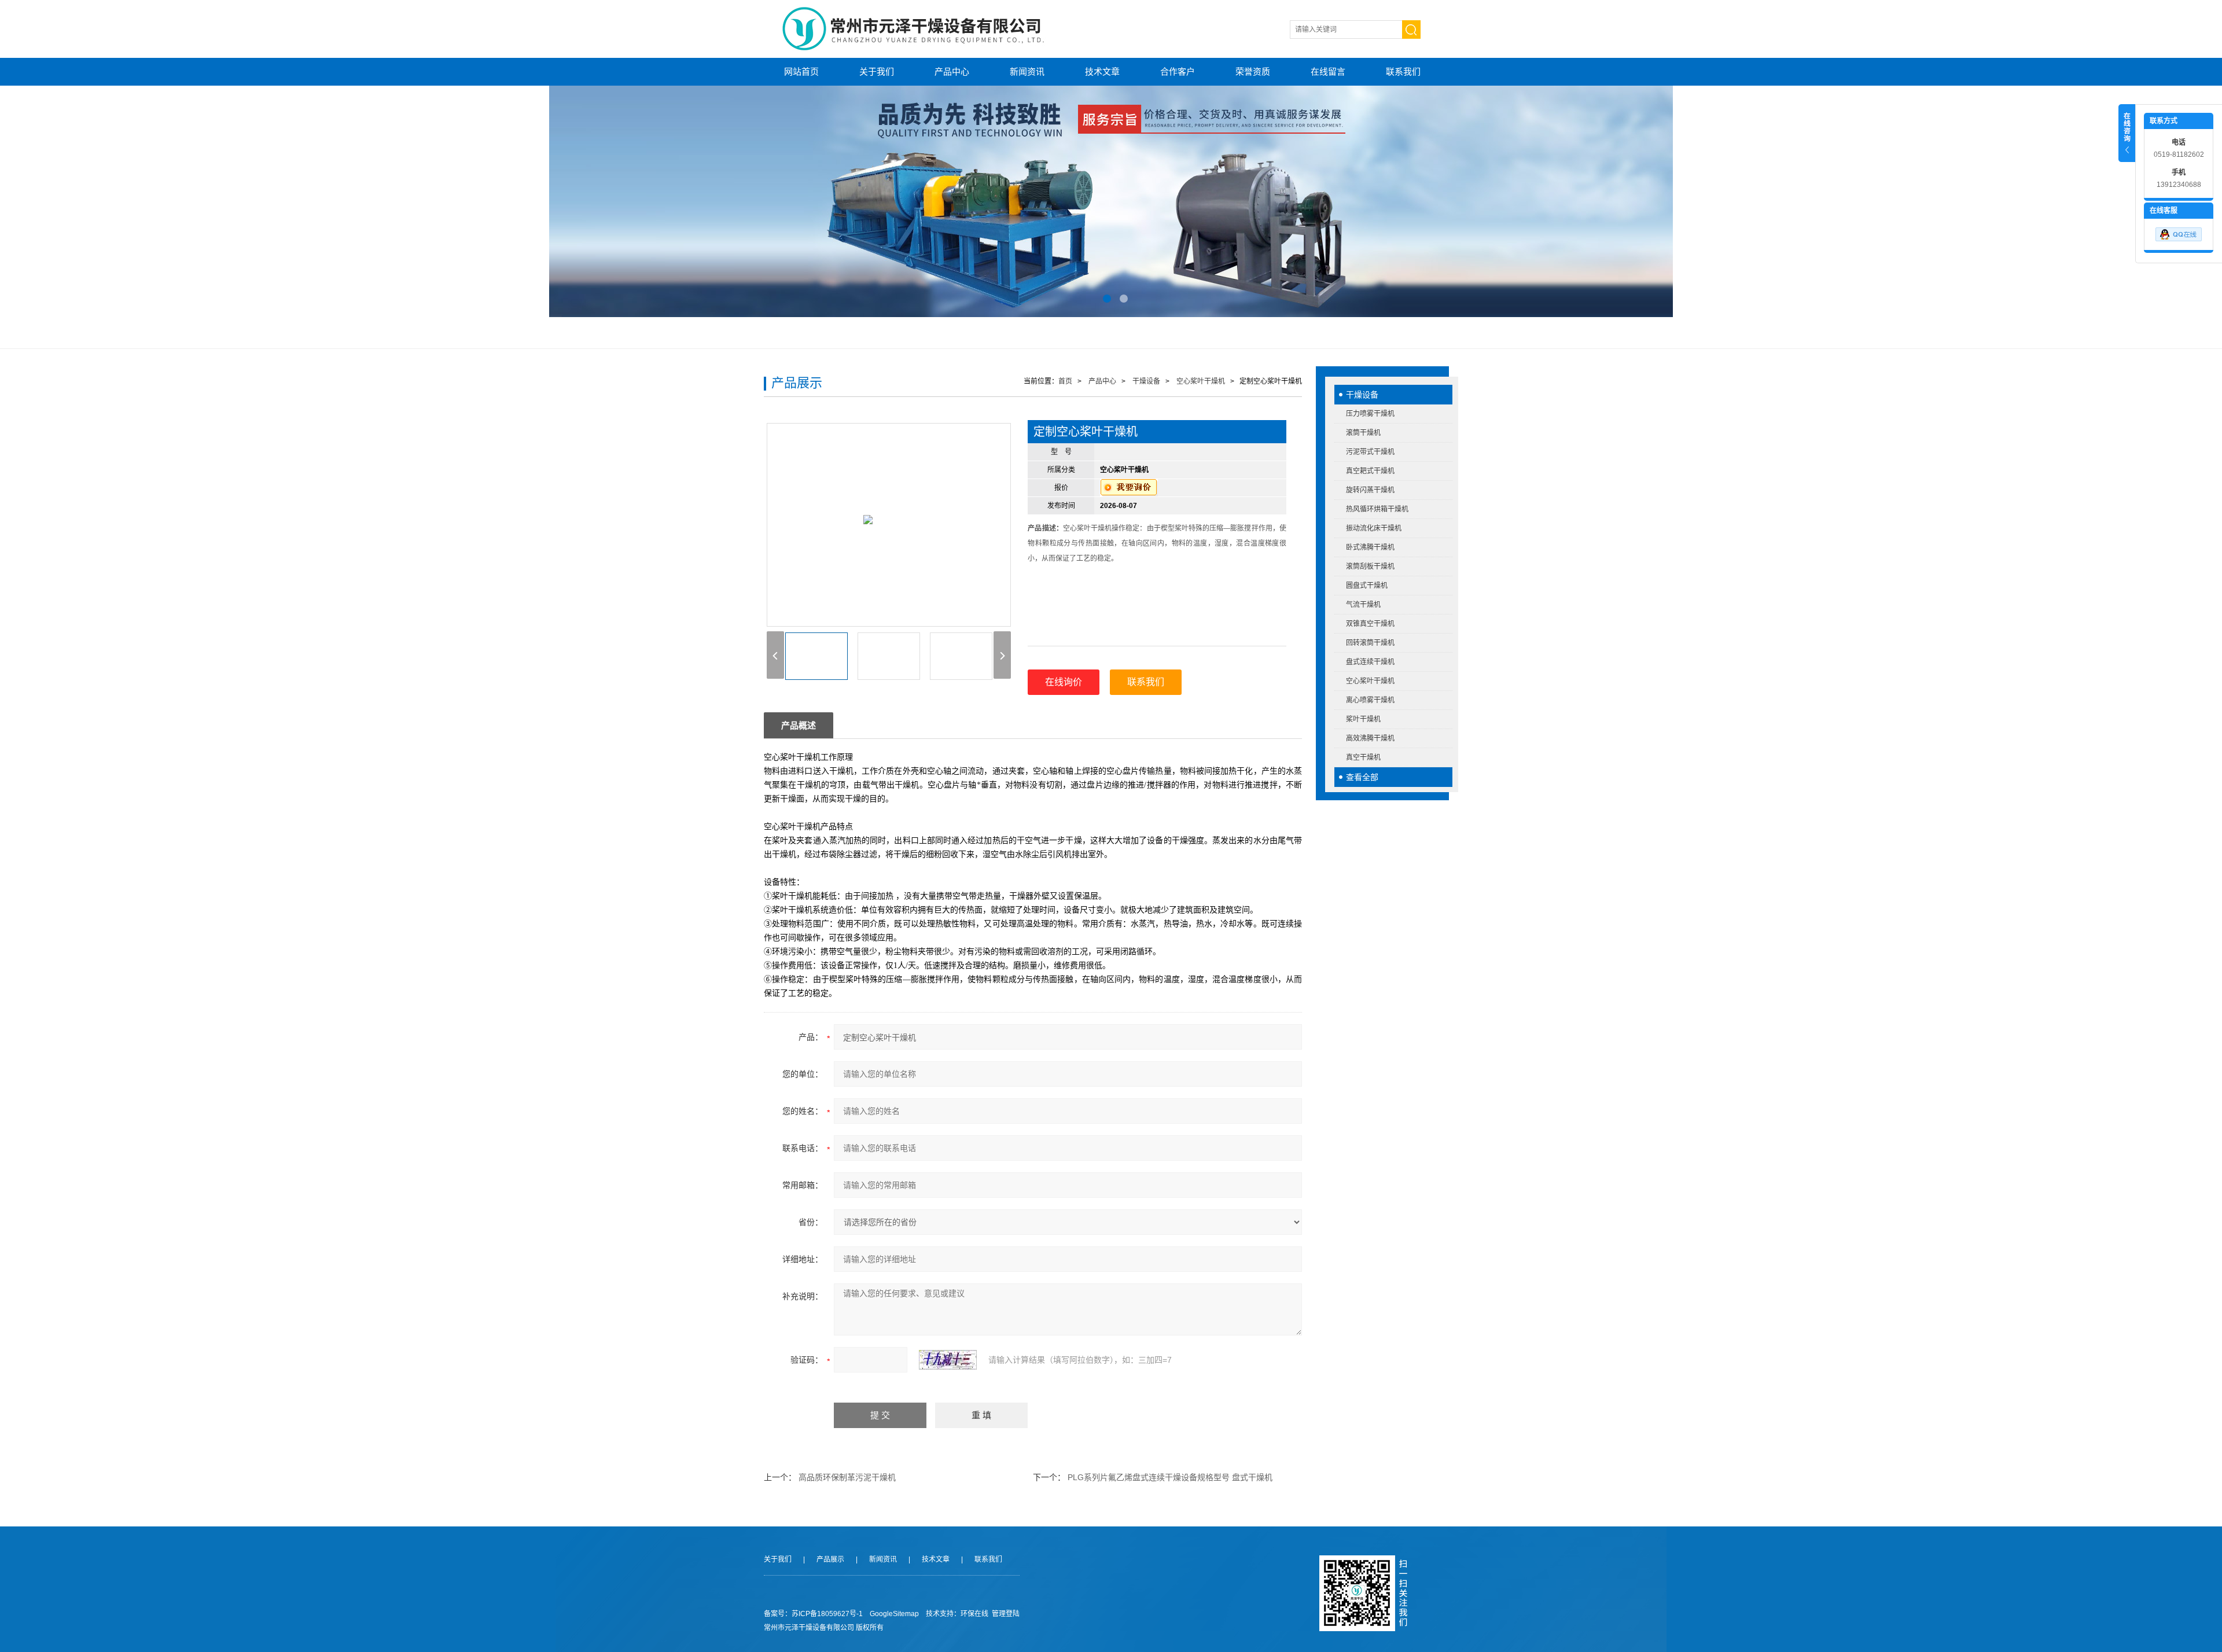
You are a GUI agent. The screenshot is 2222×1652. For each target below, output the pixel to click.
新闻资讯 (1027, 71)
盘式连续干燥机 (1370, 662)
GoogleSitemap (894, 1614)
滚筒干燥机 (1363, 433)
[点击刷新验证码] (948, 1360)
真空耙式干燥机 (1370, 471)
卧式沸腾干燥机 (1370, 547)
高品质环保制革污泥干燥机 (847, 1477)
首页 (1065, 381)
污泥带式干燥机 (1370, 452)
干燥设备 (1362, 395)
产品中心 (952, 71)
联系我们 (1403, 71)
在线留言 (1328, 71)
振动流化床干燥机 (1374, 528)
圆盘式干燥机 (1367, 586)
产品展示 (830, 1559)
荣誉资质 (1253, 71)
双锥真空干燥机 (1370, 624)
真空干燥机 (1363, 757)
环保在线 (974, 1614)
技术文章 (1102, 71)
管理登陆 (1006, 1614)
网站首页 (801, 71)
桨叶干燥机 (1363, 719)
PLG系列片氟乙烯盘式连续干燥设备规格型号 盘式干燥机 (1170, 1477)
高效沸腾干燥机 (1370, 738)
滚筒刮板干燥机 (1370, 566)
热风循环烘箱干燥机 (1377, 509)
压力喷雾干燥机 (1370, 414)
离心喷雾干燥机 (1370, 700)
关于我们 (877, 71)
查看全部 (1362, 777)
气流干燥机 (1363, 605)
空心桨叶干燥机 (1370, 681)
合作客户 (1178, 71)
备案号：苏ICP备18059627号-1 (813, 1614)
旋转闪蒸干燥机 (1370, 490)
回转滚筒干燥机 (1370, 643)
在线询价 (1064, 682)
